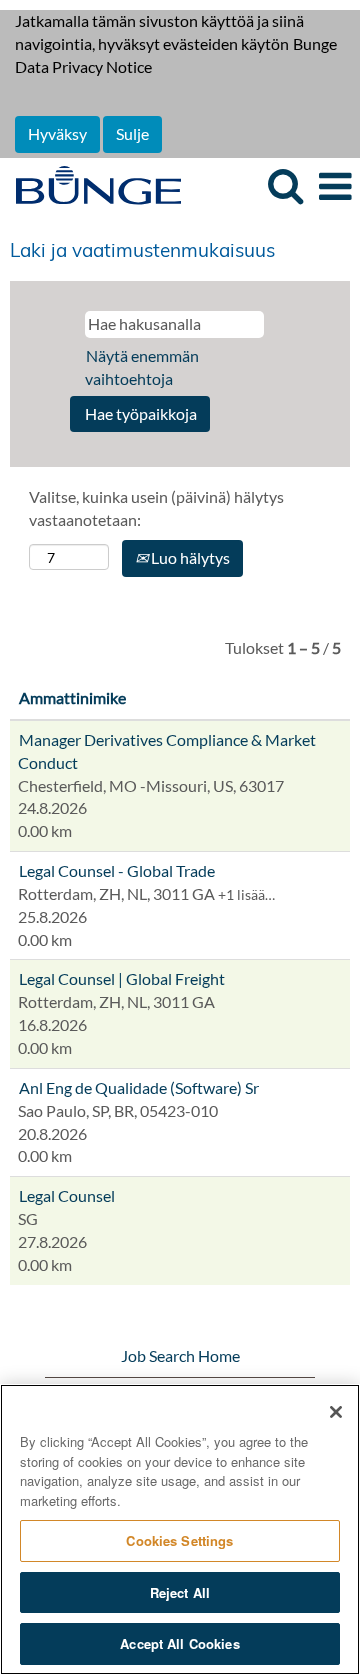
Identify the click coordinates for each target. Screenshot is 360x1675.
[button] (335, 186)
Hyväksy (57, 133)
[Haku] (285, 185)
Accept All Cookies (179, 1643)
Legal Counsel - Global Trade (117, 870)
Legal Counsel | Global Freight (122, 978)
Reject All (180, 1592)
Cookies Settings (179, 1540)
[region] (180, 1529)
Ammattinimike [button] (72, 697)
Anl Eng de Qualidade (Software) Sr (139, 1087)
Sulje (132, 133)
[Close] (336, 1412)
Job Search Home (180, 1355)
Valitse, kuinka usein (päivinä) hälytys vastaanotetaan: (156, 508)
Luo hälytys (189, 557)
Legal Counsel (67, 1195)
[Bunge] (91, 184)
